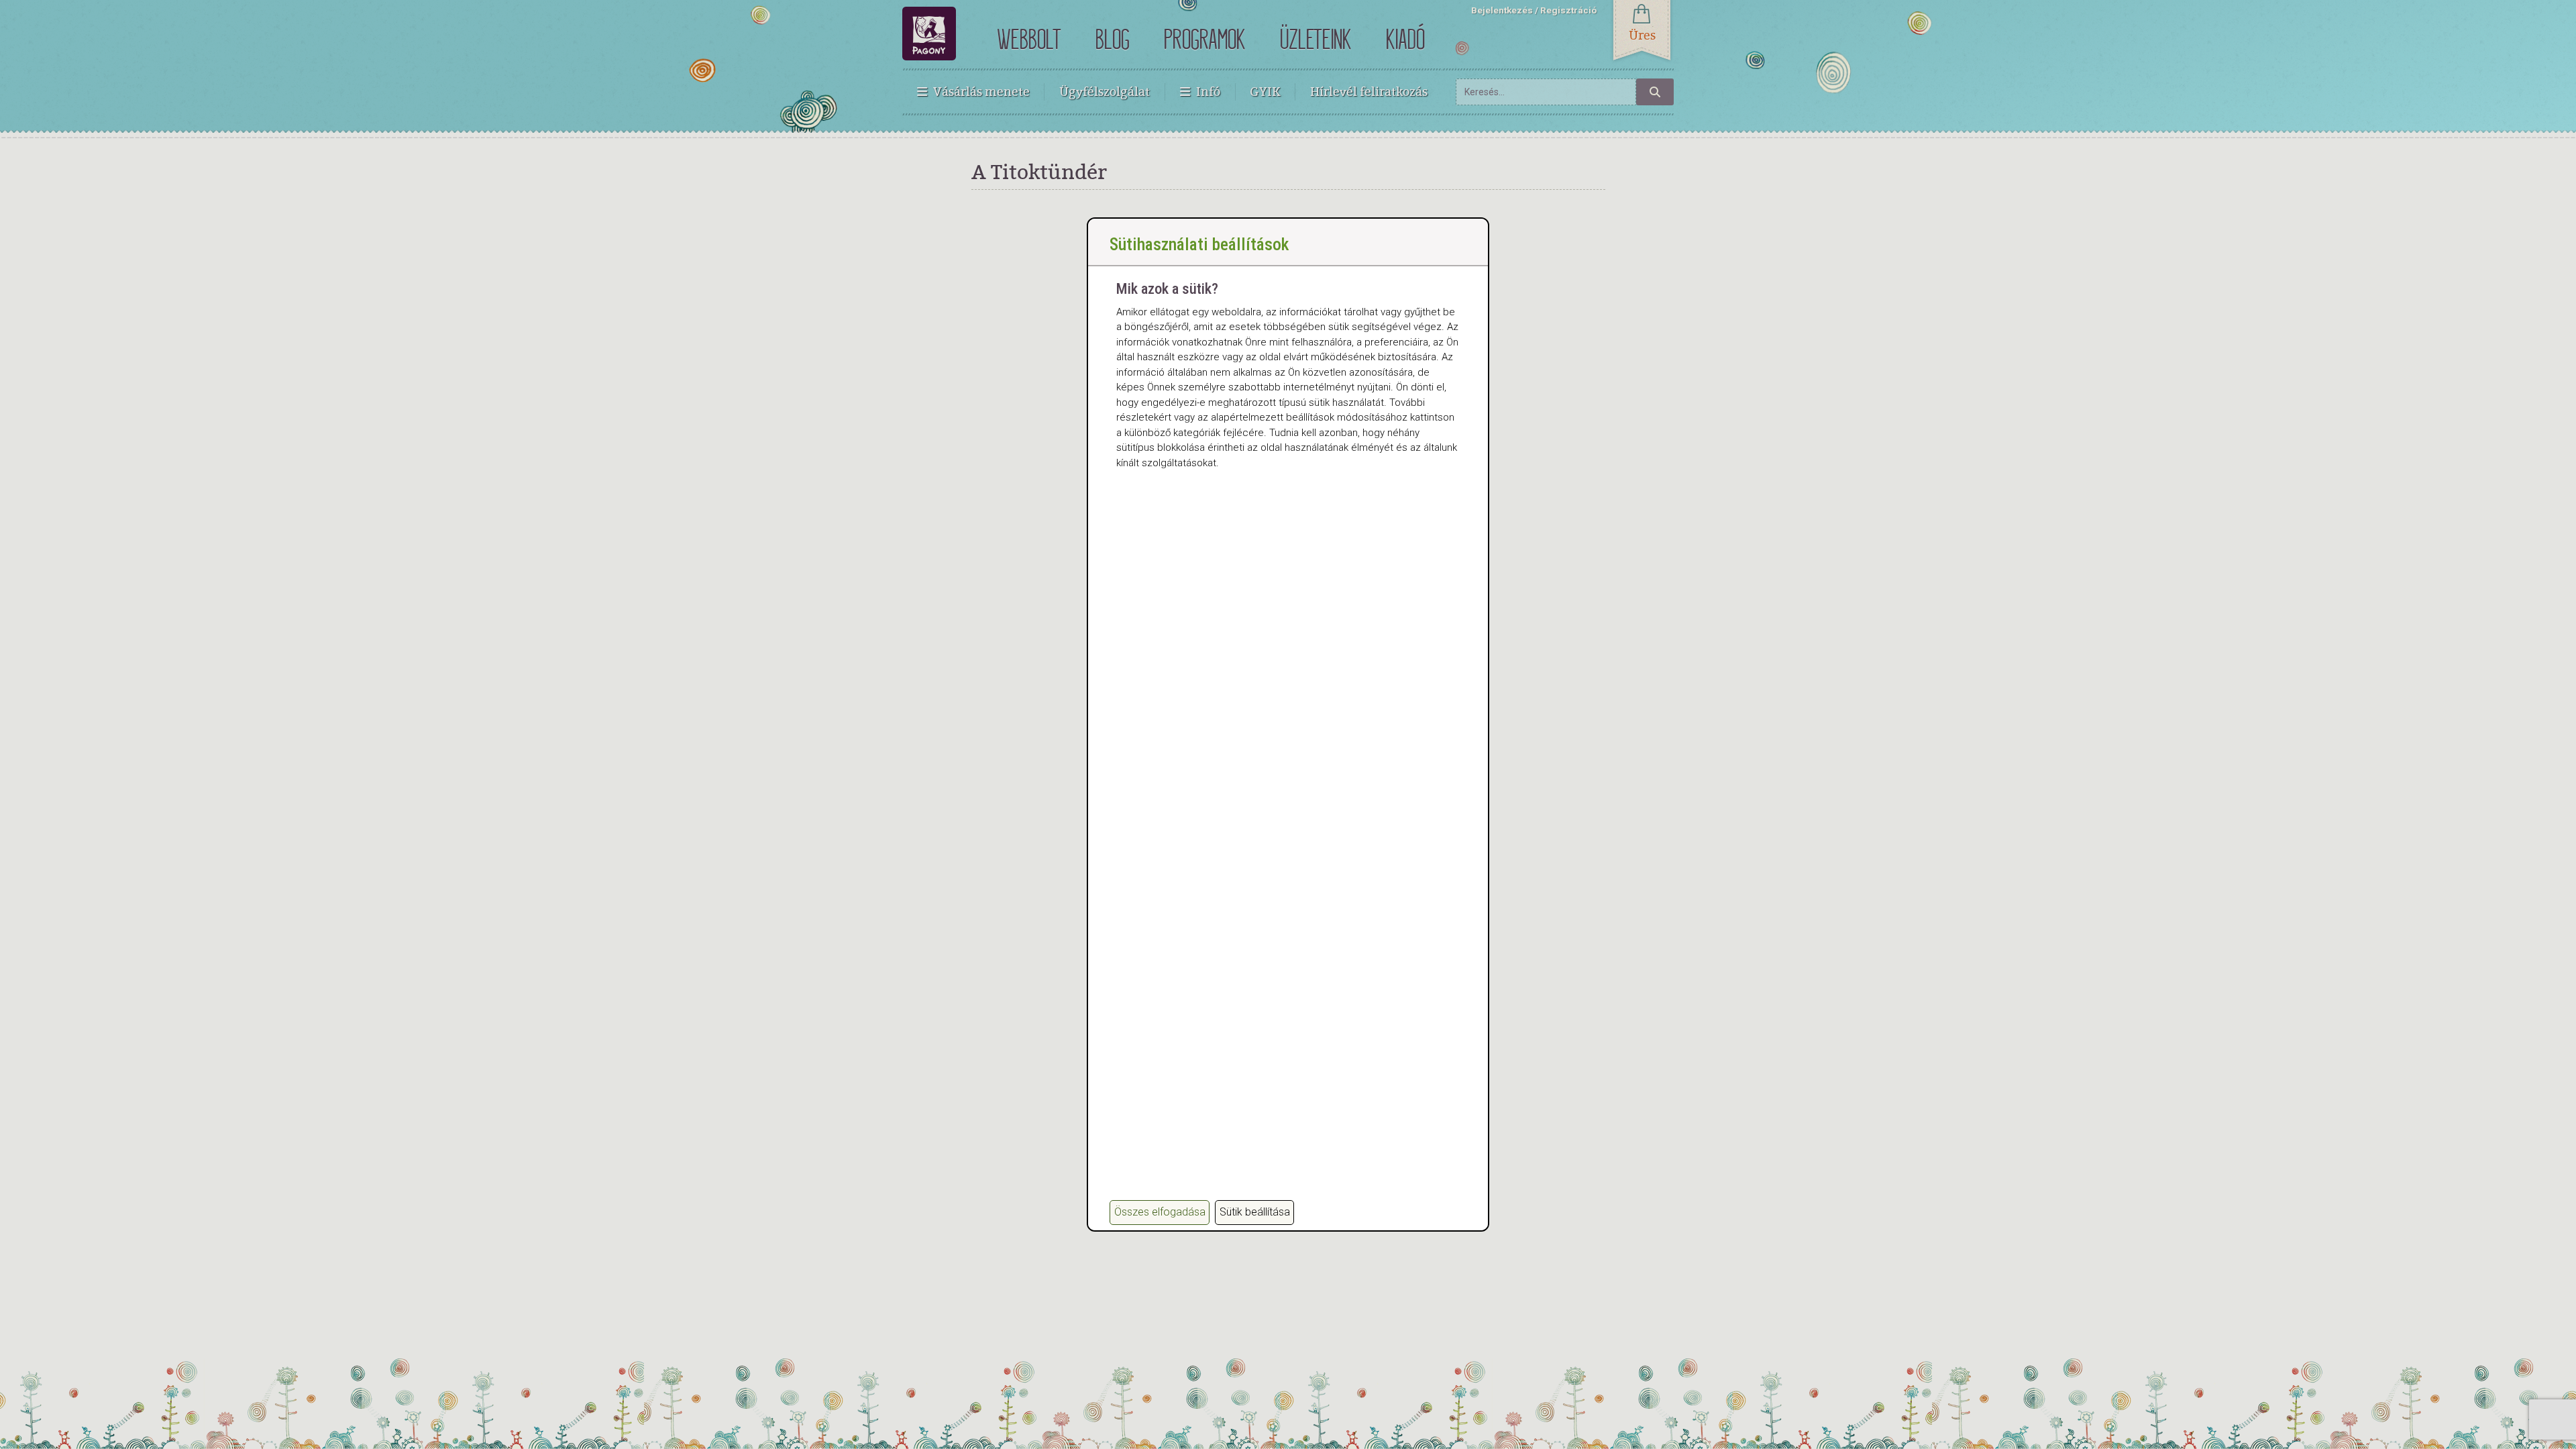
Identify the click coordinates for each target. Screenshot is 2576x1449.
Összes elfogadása (1160, 1212)
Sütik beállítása (1255, 1212)
